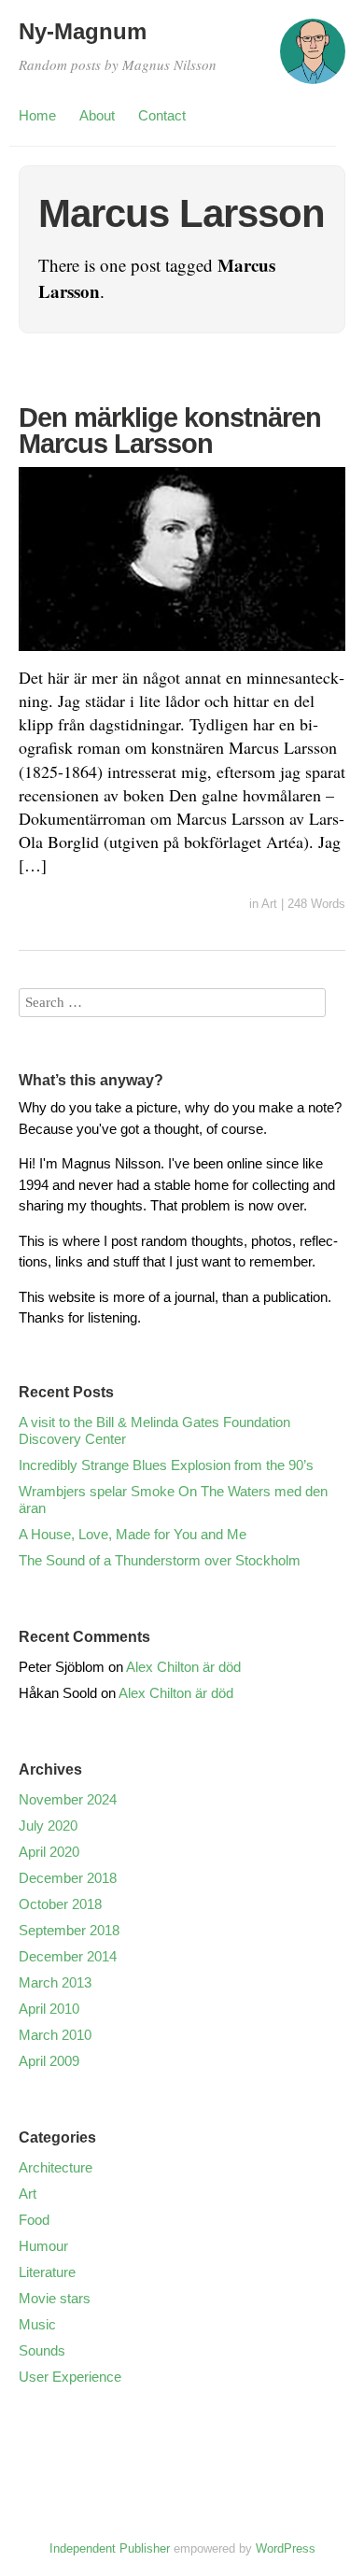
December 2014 (68, 1956)
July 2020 (48, 1826)
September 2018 (69, 1930)
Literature (47, 2272)
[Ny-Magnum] (313, 60)
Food (34, 2220)
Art (269, 904)
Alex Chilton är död (183, 1667)
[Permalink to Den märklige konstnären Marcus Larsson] (182, 654)
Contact (162, 115)
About (97, 115)
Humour (43, 2246)
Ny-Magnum (83, 31)
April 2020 (49, 1852)
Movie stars (55, 2298)
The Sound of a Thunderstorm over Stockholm (160, 1560)
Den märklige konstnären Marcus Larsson (170, 431)
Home (37, 115)
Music (37, 2324)
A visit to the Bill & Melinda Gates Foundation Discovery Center (154, 1430)
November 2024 (68, 1799)
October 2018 (60, 1904)
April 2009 (49, 2061)
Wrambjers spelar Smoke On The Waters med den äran (173, 1500)
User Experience (70, 2377)
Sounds (42, 2350)
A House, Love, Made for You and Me (133, 1534)
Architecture (56, 2167)
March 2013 (55, 1982)
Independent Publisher (110, 2548)
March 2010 (55, 2035)
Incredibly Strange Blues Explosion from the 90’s (166, 1465)
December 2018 (68, 1878)
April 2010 (49, 2009)
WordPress (286, 2548)
